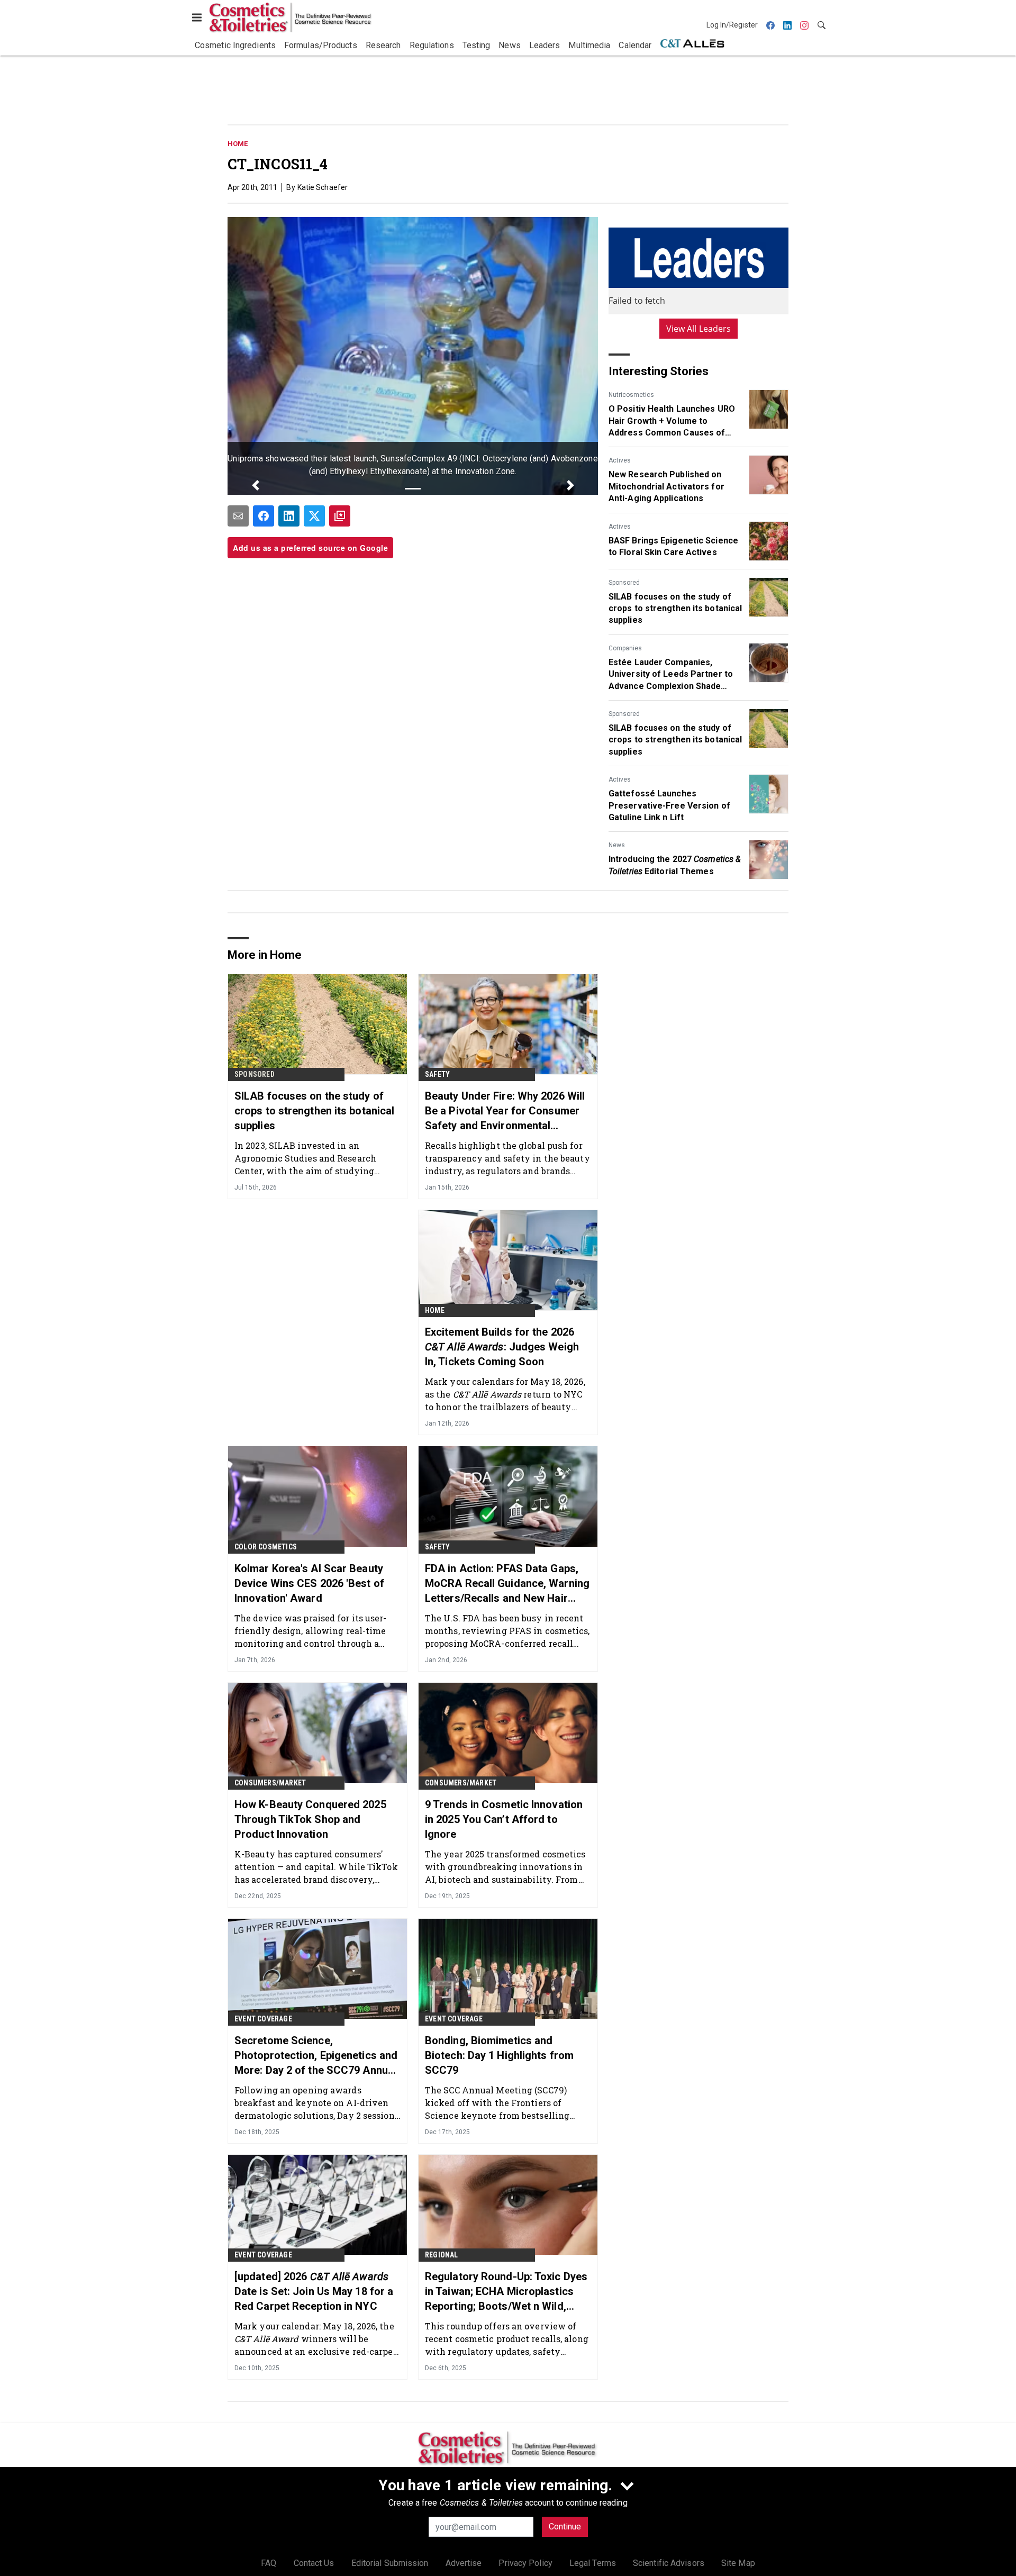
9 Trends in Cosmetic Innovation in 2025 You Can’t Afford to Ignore (504, 1819)
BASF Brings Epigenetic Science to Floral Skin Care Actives (673, 546)
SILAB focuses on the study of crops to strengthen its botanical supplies (675, 609)
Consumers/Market (270, 1783)
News (617, 845)
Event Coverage (263, 2019)
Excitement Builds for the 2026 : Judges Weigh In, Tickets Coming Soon (502, 1347)
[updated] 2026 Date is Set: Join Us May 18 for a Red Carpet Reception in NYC (314, 2291)
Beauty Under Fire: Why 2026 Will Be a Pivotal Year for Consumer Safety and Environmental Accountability (505, 1111)
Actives (620, 460)
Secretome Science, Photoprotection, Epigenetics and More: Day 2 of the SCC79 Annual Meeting (316, 2056)
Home (238, 144)
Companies (625, 648)
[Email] (238, 516)
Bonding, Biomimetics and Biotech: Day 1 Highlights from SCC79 (499, 2055)
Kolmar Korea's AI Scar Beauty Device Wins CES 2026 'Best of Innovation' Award (309, 1583)
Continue (565, 2527)
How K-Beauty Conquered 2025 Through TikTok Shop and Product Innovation (310, 1819)
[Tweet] (314, 516)
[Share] (264, 516)
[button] (255, 485)
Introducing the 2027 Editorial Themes (675, 865)
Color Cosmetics (266, 1547)
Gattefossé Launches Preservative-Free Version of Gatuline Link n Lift (669, 805)
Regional (442, 2255)
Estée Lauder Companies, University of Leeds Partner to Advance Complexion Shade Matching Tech (671, 675)
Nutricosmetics (631, 395)
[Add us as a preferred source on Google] (340, 516)
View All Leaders (699, 329)
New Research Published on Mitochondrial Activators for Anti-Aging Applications (666, 486)
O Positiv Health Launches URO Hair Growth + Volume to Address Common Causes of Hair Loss (672, 421)
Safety (437, 1074)
